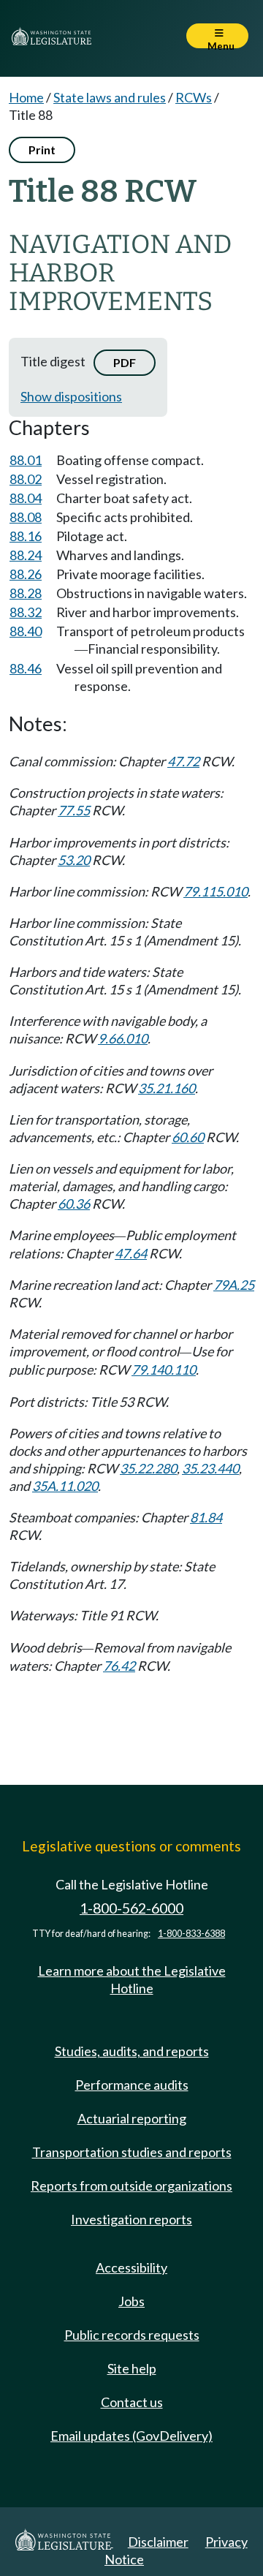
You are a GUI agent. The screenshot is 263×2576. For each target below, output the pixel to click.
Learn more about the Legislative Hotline (132, 1979)
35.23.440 (210, 1468)
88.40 (26, 631)
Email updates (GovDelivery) (131, 2436)
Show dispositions (71, 396)
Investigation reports (131, 2219)
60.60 (188, 1137)
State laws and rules (110, 97)
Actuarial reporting (132, 2118)
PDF (125, 362)
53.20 (74, 860)
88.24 (26, 555)
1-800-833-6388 (191, 1934)
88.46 (26, 668)
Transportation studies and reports (132, 2152)
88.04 (26, 498)
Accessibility (131, 2267)
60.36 (74, 1204)
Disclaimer (158, 2542)
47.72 (183, 761)
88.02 (26, 479)
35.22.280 (148, 1468)
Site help (132, 2368)
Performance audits (132, 2085)
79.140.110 (164, 1370)
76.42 (119, 1666)
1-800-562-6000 (131, 1908)
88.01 (26, 460)
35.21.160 (167, 1088)
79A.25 (234, 1285)
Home (26, 97)
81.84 (206, 1517)
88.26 (26, 574)
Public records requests (132, 2335)
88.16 (26, 536)
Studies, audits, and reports (132, 2051)
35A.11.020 (65, 1486)
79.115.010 (216, 891)
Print (42, 150)
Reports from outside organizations (131, 2186)
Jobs (131, 2301)
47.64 (131, 1253)
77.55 (74, 810)
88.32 (26, 612)
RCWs (194, 97)
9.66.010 (123, 1038)
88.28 (26, 593)
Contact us (132, 2402)
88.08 (26, 517)
